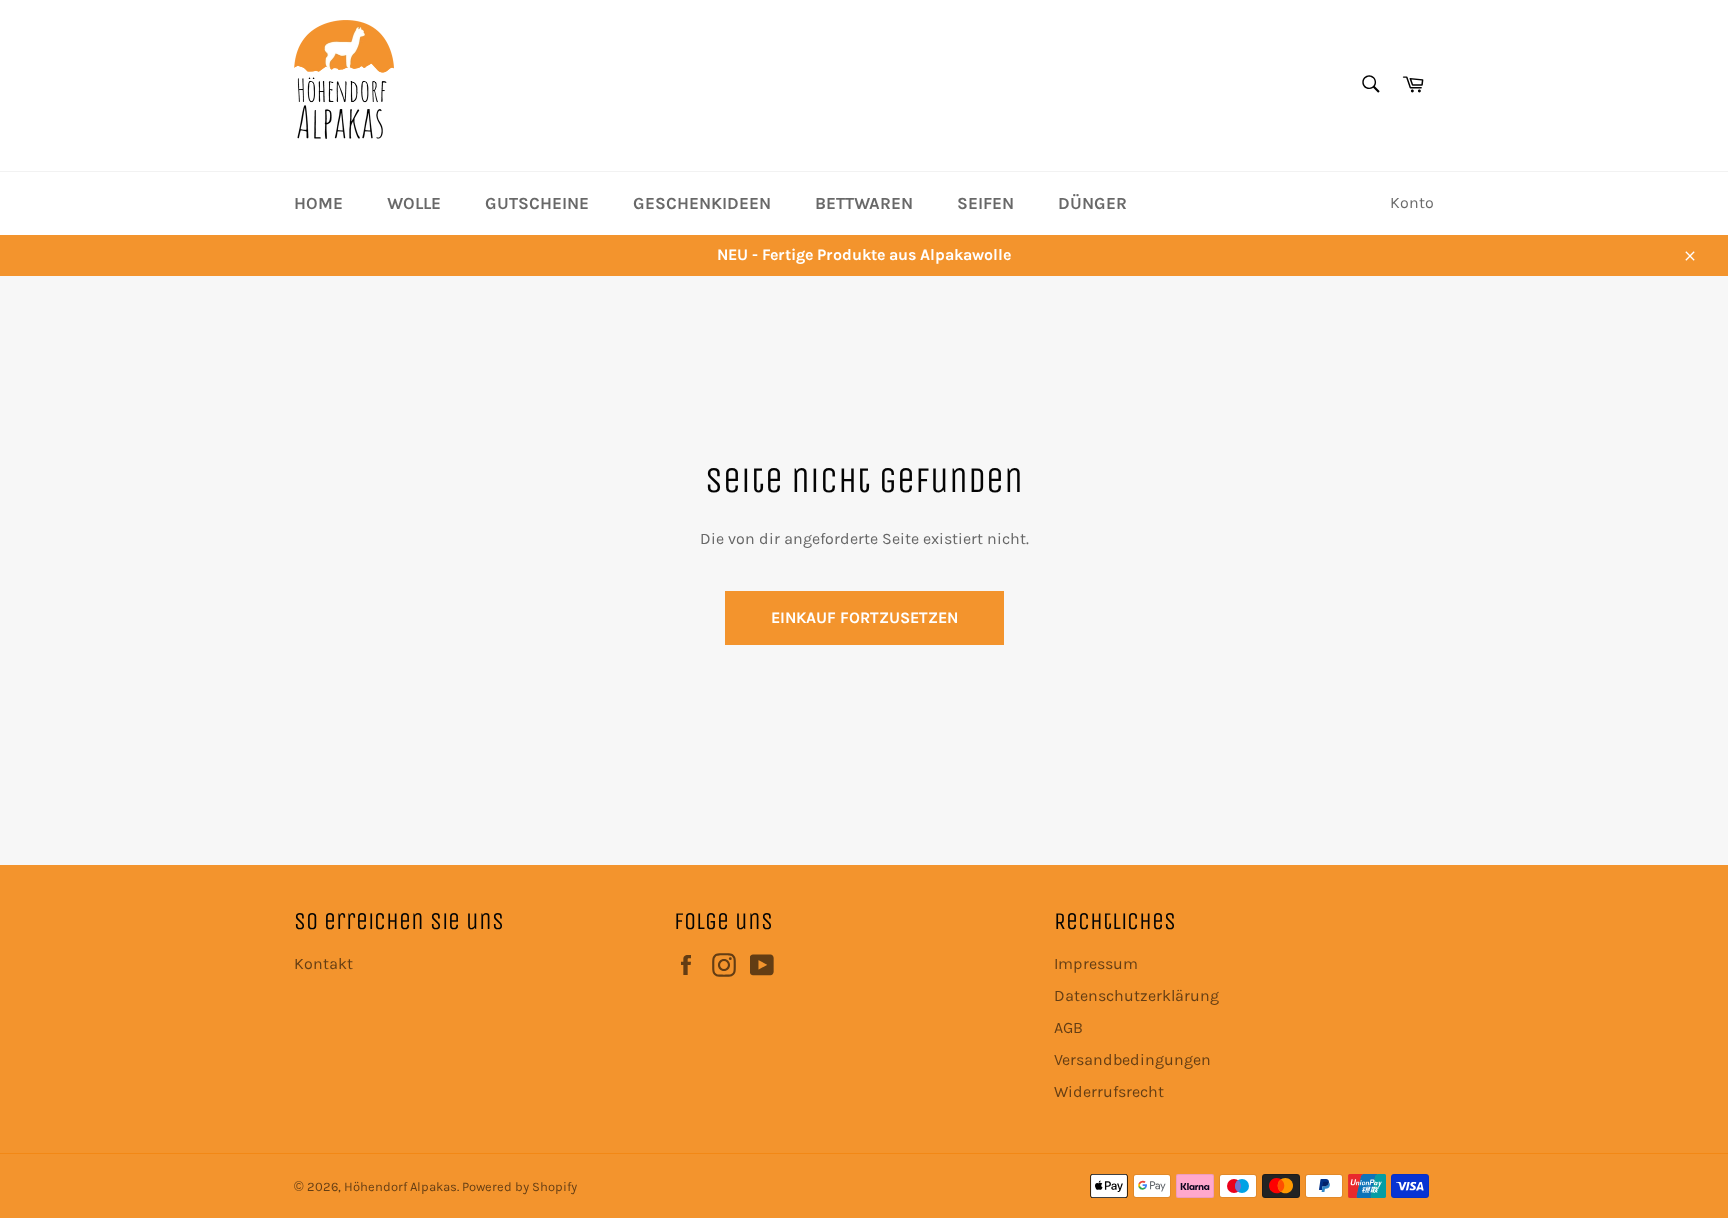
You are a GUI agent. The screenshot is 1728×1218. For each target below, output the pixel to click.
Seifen (985, 203)
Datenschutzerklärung (1136, 995)
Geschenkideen (702, 203)
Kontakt (323, 963)
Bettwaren (864, 203)
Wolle (414, 203)
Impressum (1096, 963)
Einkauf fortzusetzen (864, 617)
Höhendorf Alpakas (400, 1186)
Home (318, 203)
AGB (1068, 1027)
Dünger (1092, 203)
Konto (1412, 202)
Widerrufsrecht (1109, 1091)
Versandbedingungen (1132, 1059)
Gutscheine (537, 203)
